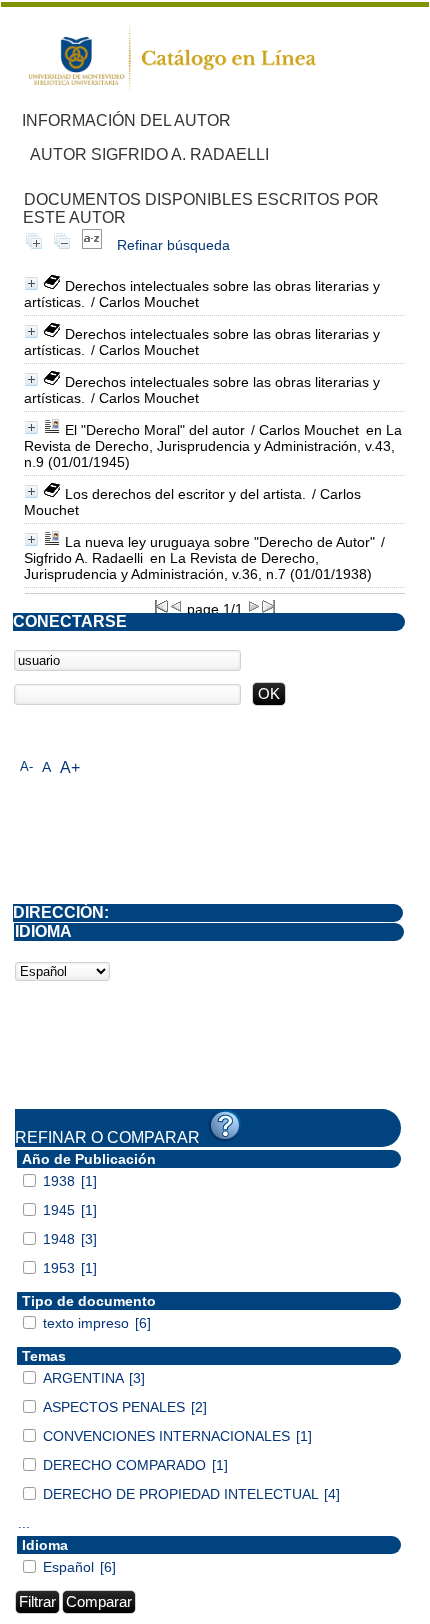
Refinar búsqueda (173, 245)
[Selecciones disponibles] (92, 245)
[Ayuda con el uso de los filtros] (225, 1126)
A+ (70, 767)
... (24, 1523)
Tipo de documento (89, 1301)
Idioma (45, 1545)
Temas (44, 1356)
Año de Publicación (89, 1159)
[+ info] (31, 283)
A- (26, 766)
